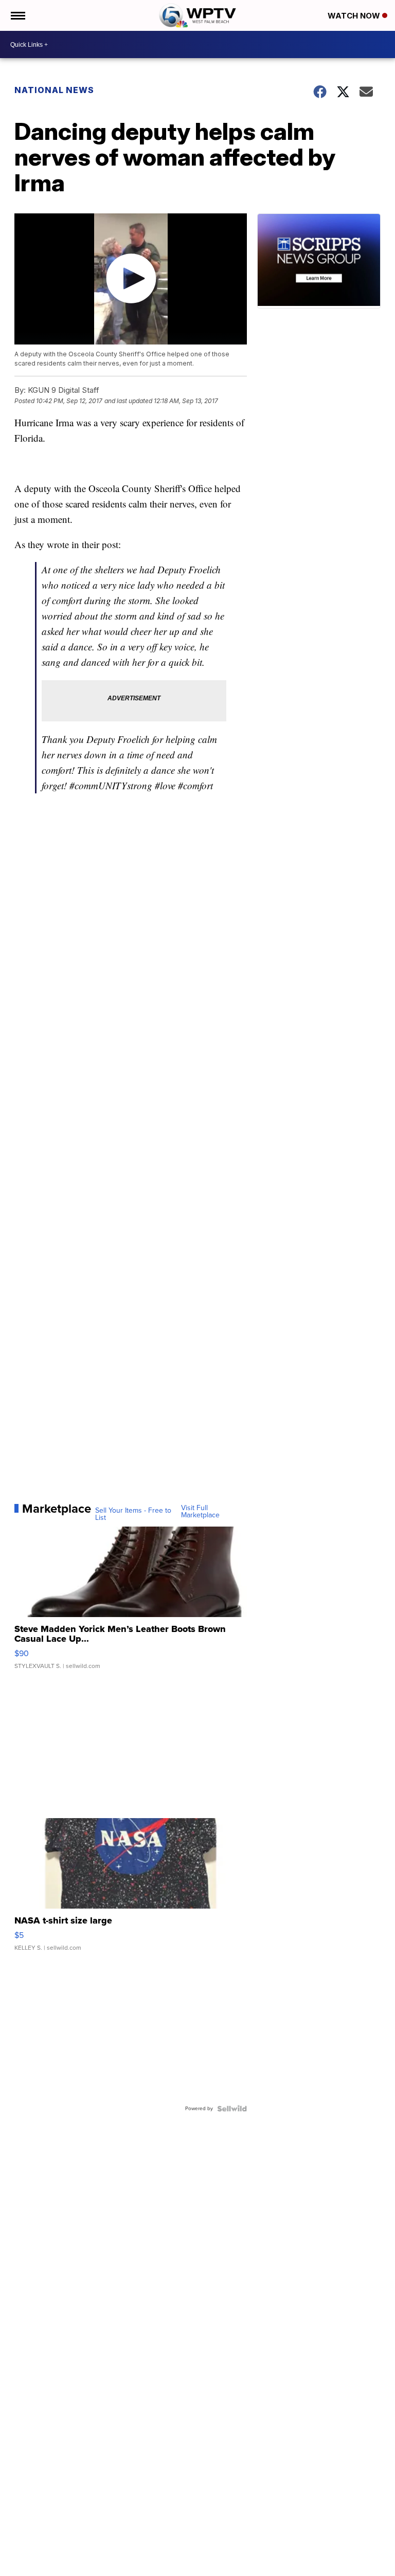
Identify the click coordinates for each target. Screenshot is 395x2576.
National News (54, 90)
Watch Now (355, 16)
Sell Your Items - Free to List (133, 1514)
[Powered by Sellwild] (232, 2109)
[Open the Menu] (17, 15)
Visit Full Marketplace (200, 1512)
